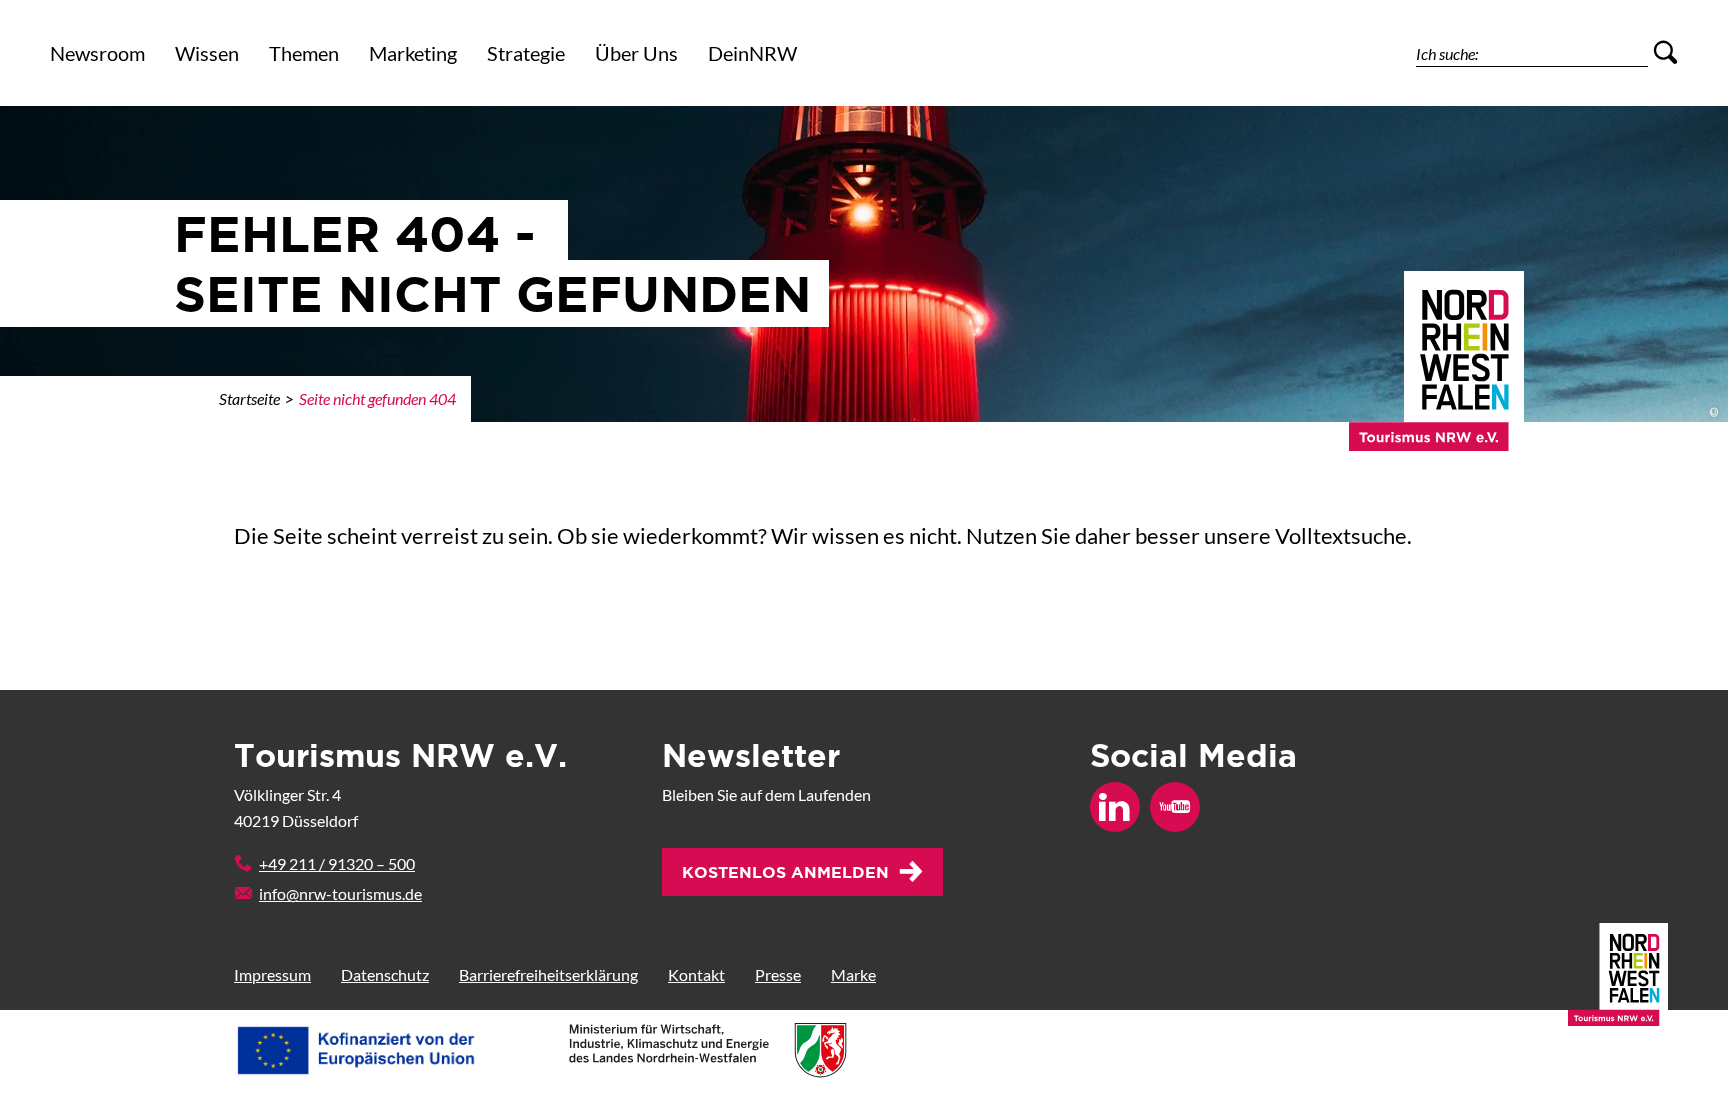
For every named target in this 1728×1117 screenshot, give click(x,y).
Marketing (413, 53)
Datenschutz (385, 974)
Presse (778, 974)
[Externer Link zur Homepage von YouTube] (1175, 807)
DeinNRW (752, 53)
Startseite (249, 398)
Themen (304, 53)
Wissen (207, 53)
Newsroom (97, 53)
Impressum (272, 974)
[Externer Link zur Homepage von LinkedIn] (1115, 807)
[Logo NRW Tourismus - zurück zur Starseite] (1436, 346)
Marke (853, 974)
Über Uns (636, 53)
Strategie (526, 53)
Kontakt (696, 974)
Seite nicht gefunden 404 (377, 398)
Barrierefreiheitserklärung (548, 974)
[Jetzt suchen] (1665, 53)
